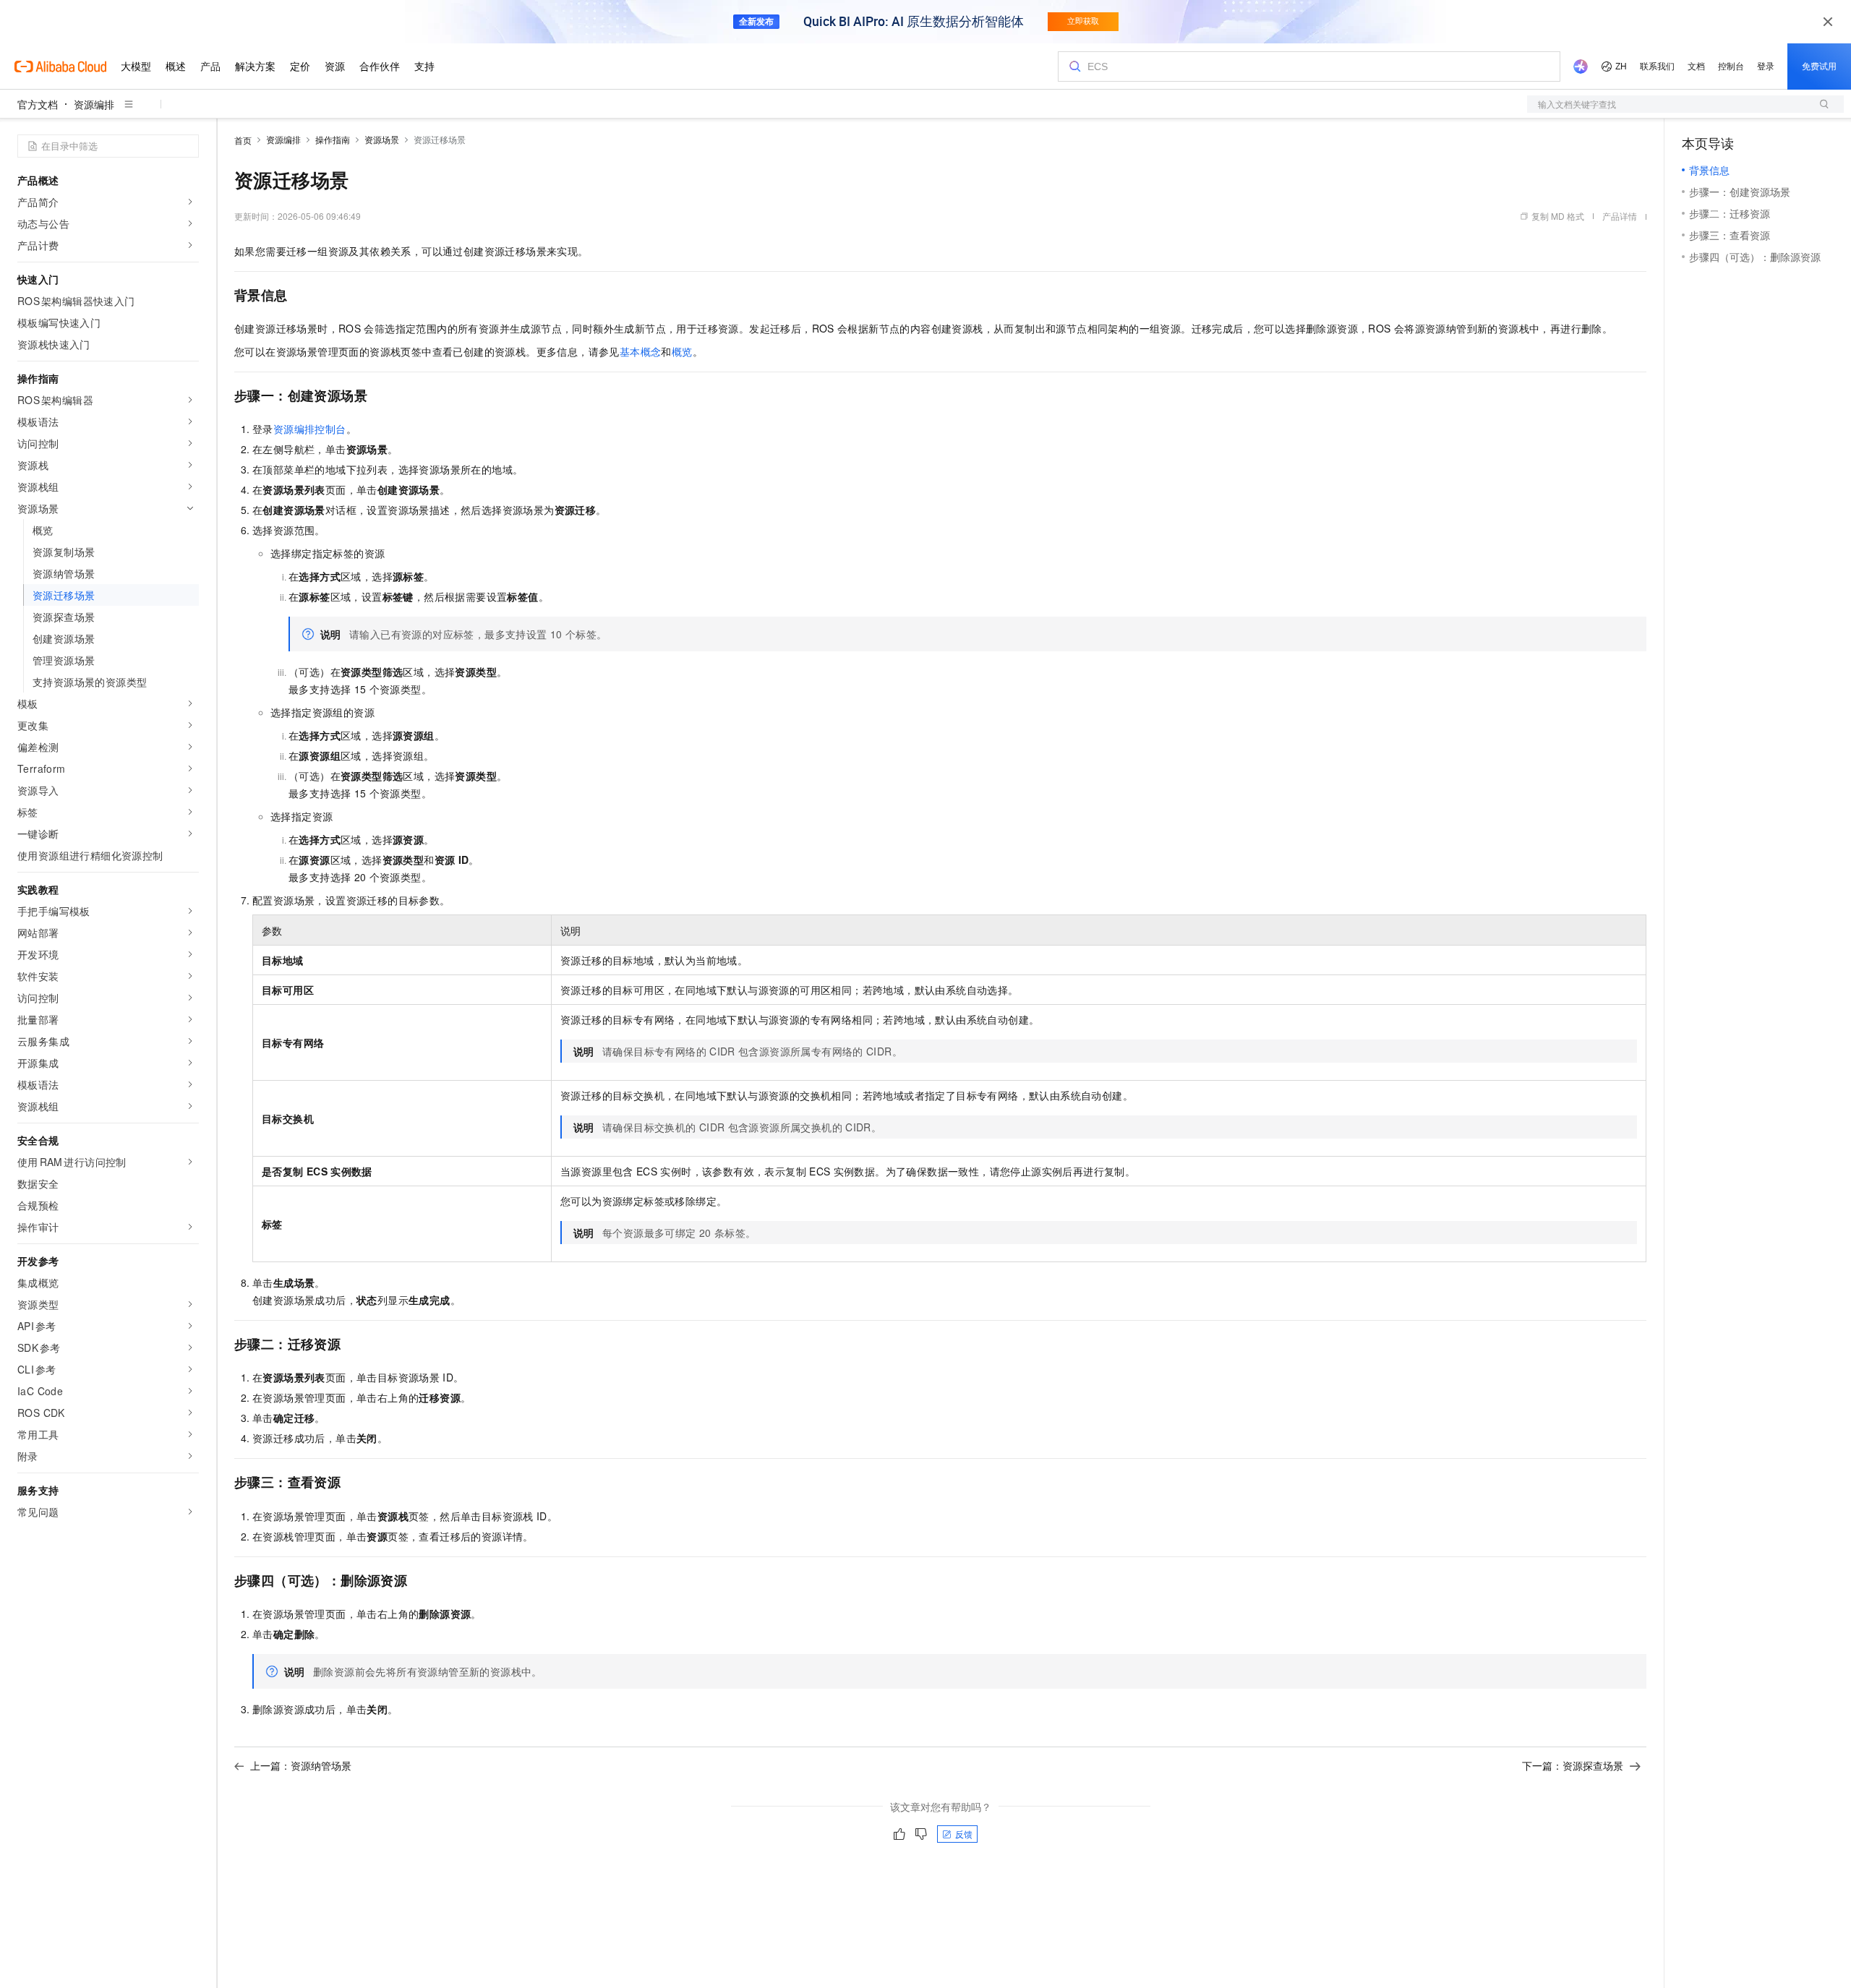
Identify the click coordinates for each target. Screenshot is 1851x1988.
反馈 (964, 1834)
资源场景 (382, 139)
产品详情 (1620, 216)
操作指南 (333, 139)
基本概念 (641, 351)
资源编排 (94, 104)
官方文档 (38, 104)
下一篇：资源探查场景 (1573, 1765)
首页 (243, 140)
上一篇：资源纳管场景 (301, 1765)
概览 (682, 351)
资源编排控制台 (310, 429)
